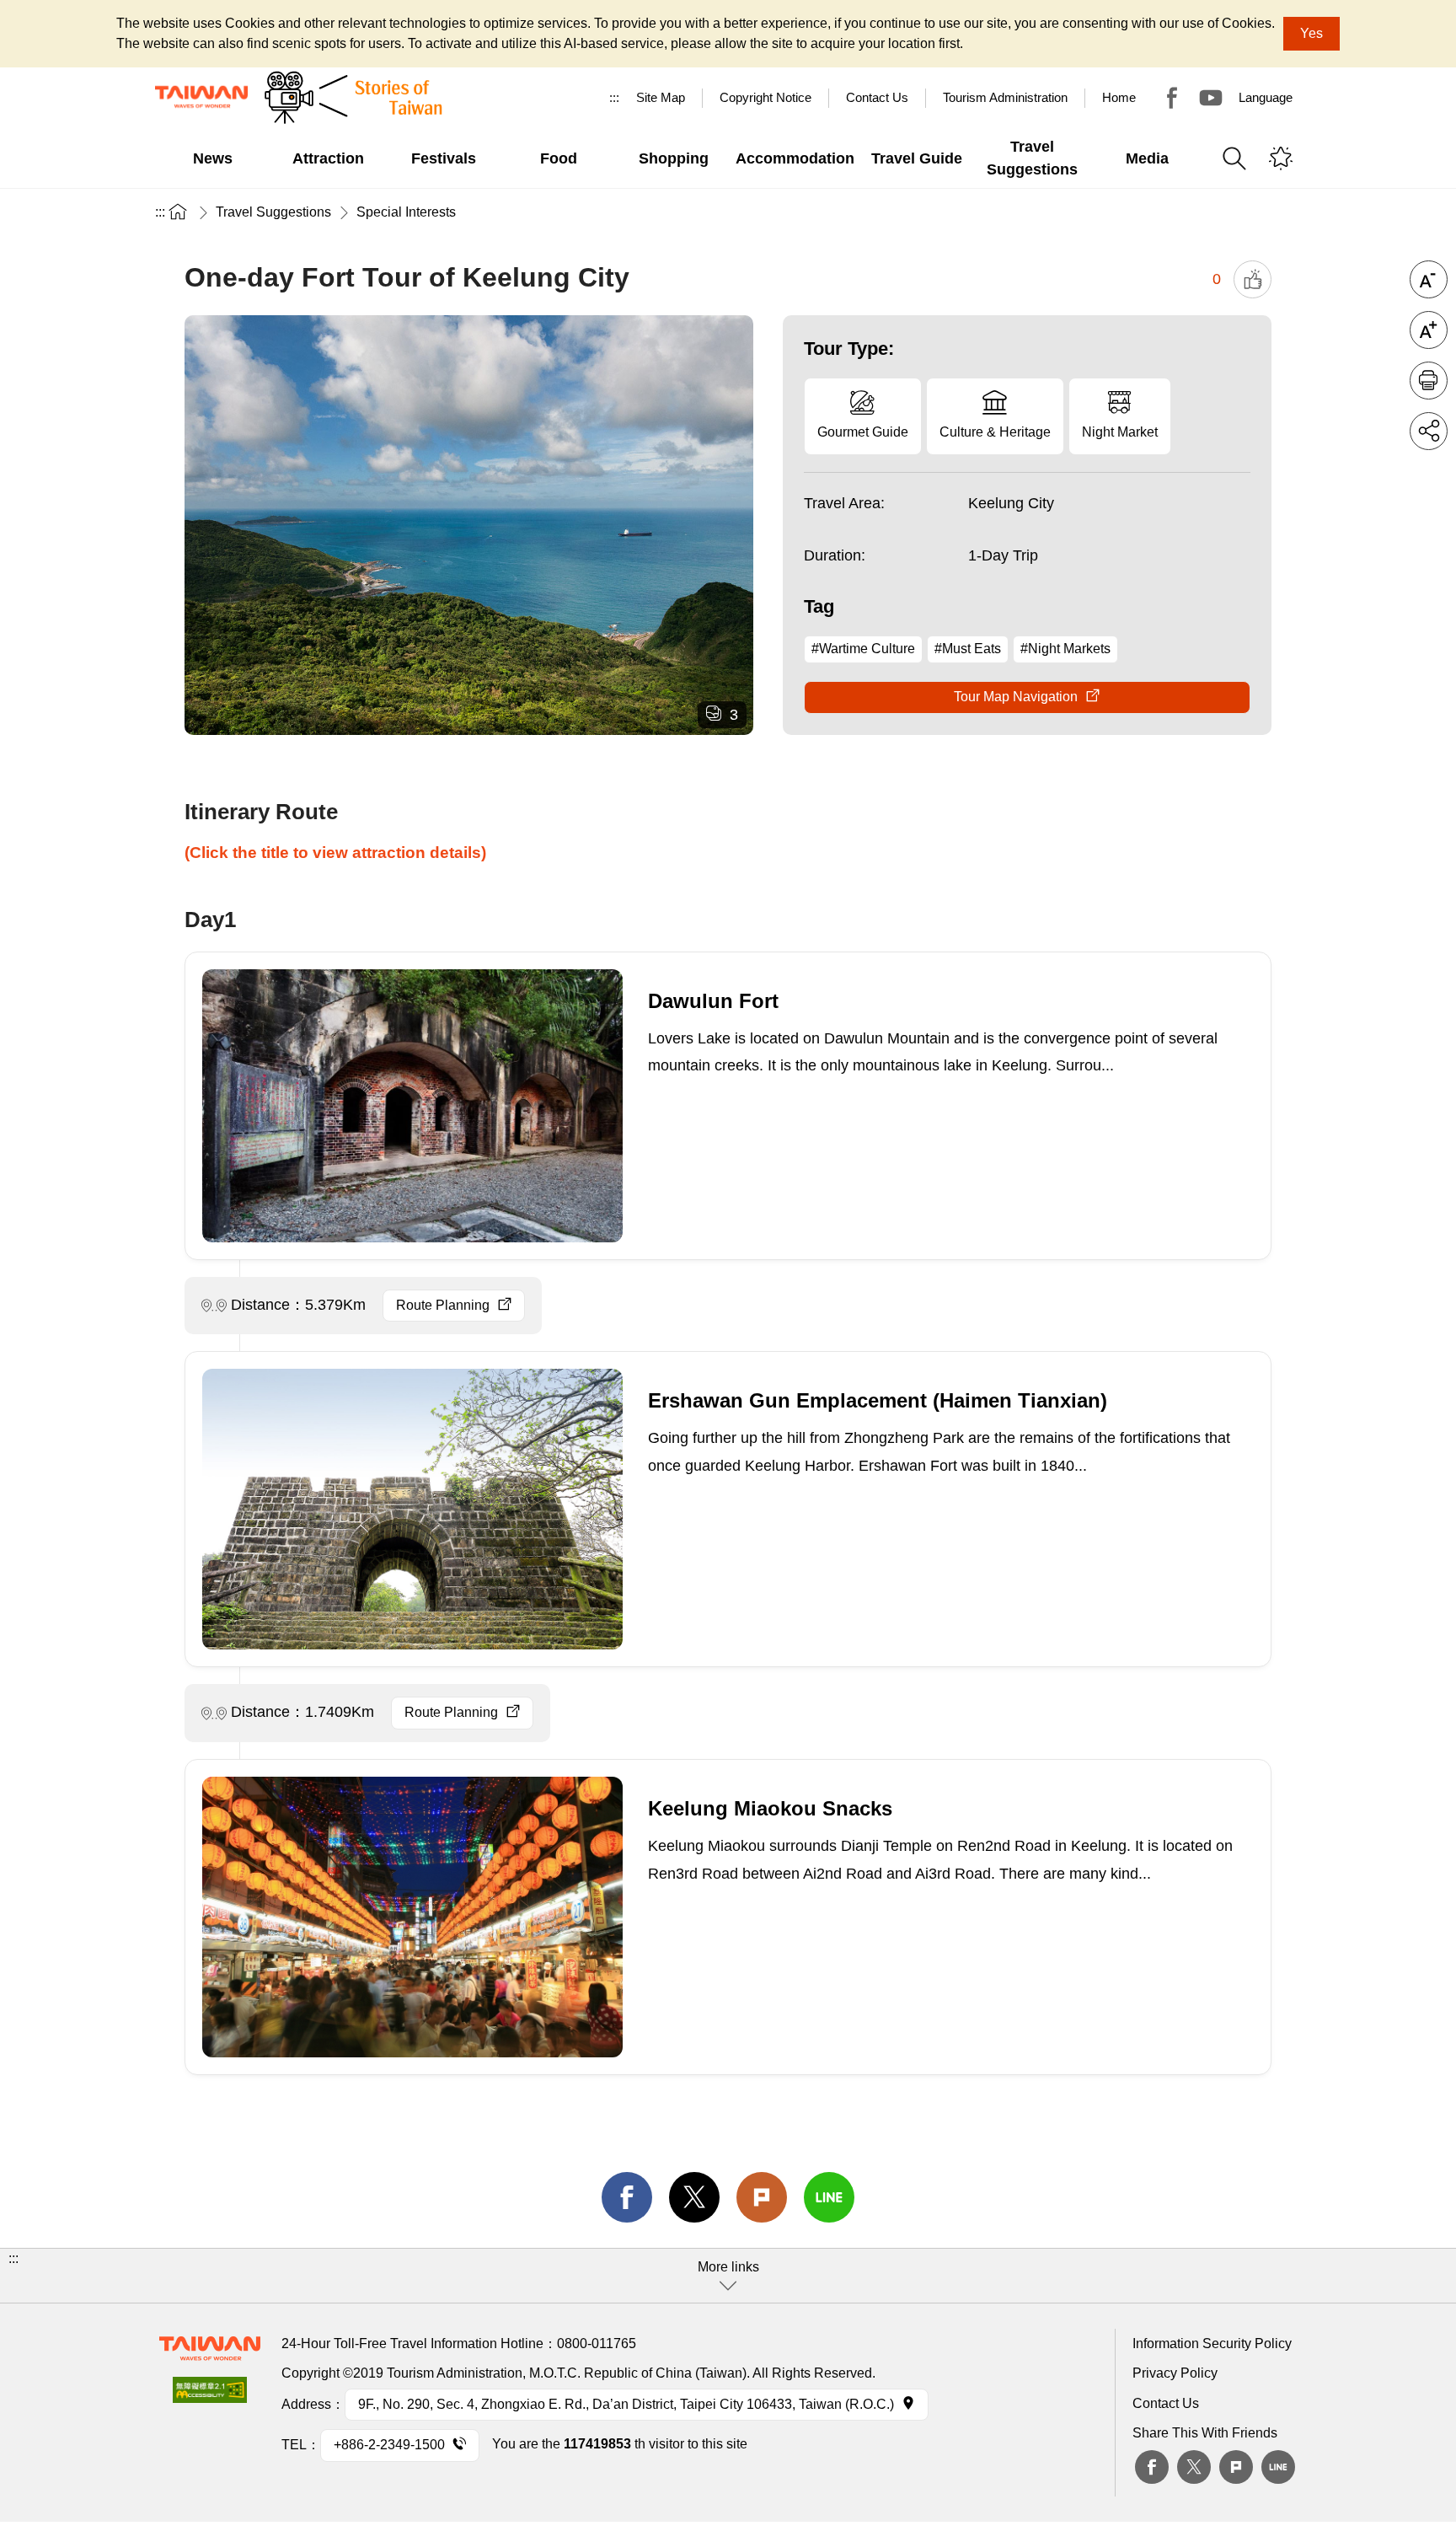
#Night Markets (1065, 649)
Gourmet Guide (863, 432)
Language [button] (1266, 97)
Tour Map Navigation (1016, 697)
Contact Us (1166, 2403)
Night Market (1120, 432)
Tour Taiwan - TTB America (1172, 98)
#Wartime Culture (863, 649)
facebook (627, 2197)
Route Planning (443, 1305)
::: (614, 97)
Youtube (1211, 98)
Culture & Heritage (995, 432)
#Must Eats (968, 649)
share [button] (1429, 431)
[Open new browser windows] (210, 2395)
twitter (694, 2197)
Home (1119, 97)
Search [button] (1234, 158)
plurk (1236, 2467)
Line (1278, 2467)
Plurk (762, 2197)
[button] (728, 2276)
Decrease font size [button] (1429, 279)
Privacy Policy (1175, 2373)
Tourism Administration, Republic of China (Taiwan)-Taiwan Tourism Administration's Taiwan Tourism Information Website (201, 97)
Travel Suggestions (273, 212)
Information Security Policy (1212, 2344)
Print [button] (1429, 381)
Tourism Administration (1005, 97)
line (829, 2197)
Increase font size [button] (1429, 330)
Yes (1311, 33)
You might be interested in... (1281, 158)
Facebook (1152, 2467)
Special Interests (406, 212)
